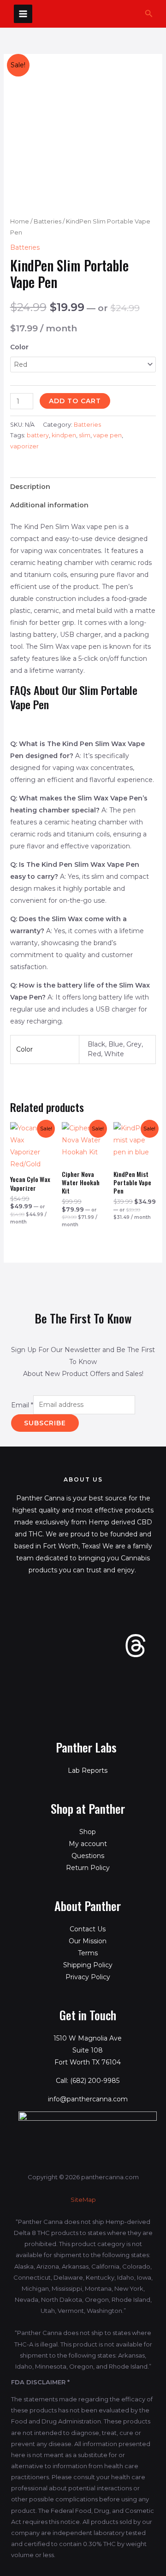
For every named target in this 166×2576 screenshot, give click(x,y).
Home (20, 221)
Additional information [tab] (49, 505)
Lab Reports (88, 1770)
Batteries (47, 221)
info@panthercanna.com (88, 2099)
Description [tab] (30, 487)
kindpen (64, 435)
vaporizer (24, 446)
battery (38, 435)
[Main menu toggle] (23, 14)
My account (88, 1844)
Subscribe (45, 1423)
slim (85, 435)
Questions (88, 1856)
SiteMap (83, 2200)
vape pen (107, 435)
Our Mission (88, 1941)
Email (22, 1405)
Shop (88, 1832)
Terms (88, 1953)
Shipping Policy (88, 1965)
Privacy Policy (88, 1977)
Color (19, 347)
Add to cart (75, 401)
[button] (149, 14)
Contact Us (88, 1929)
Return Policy (88, 1868)
